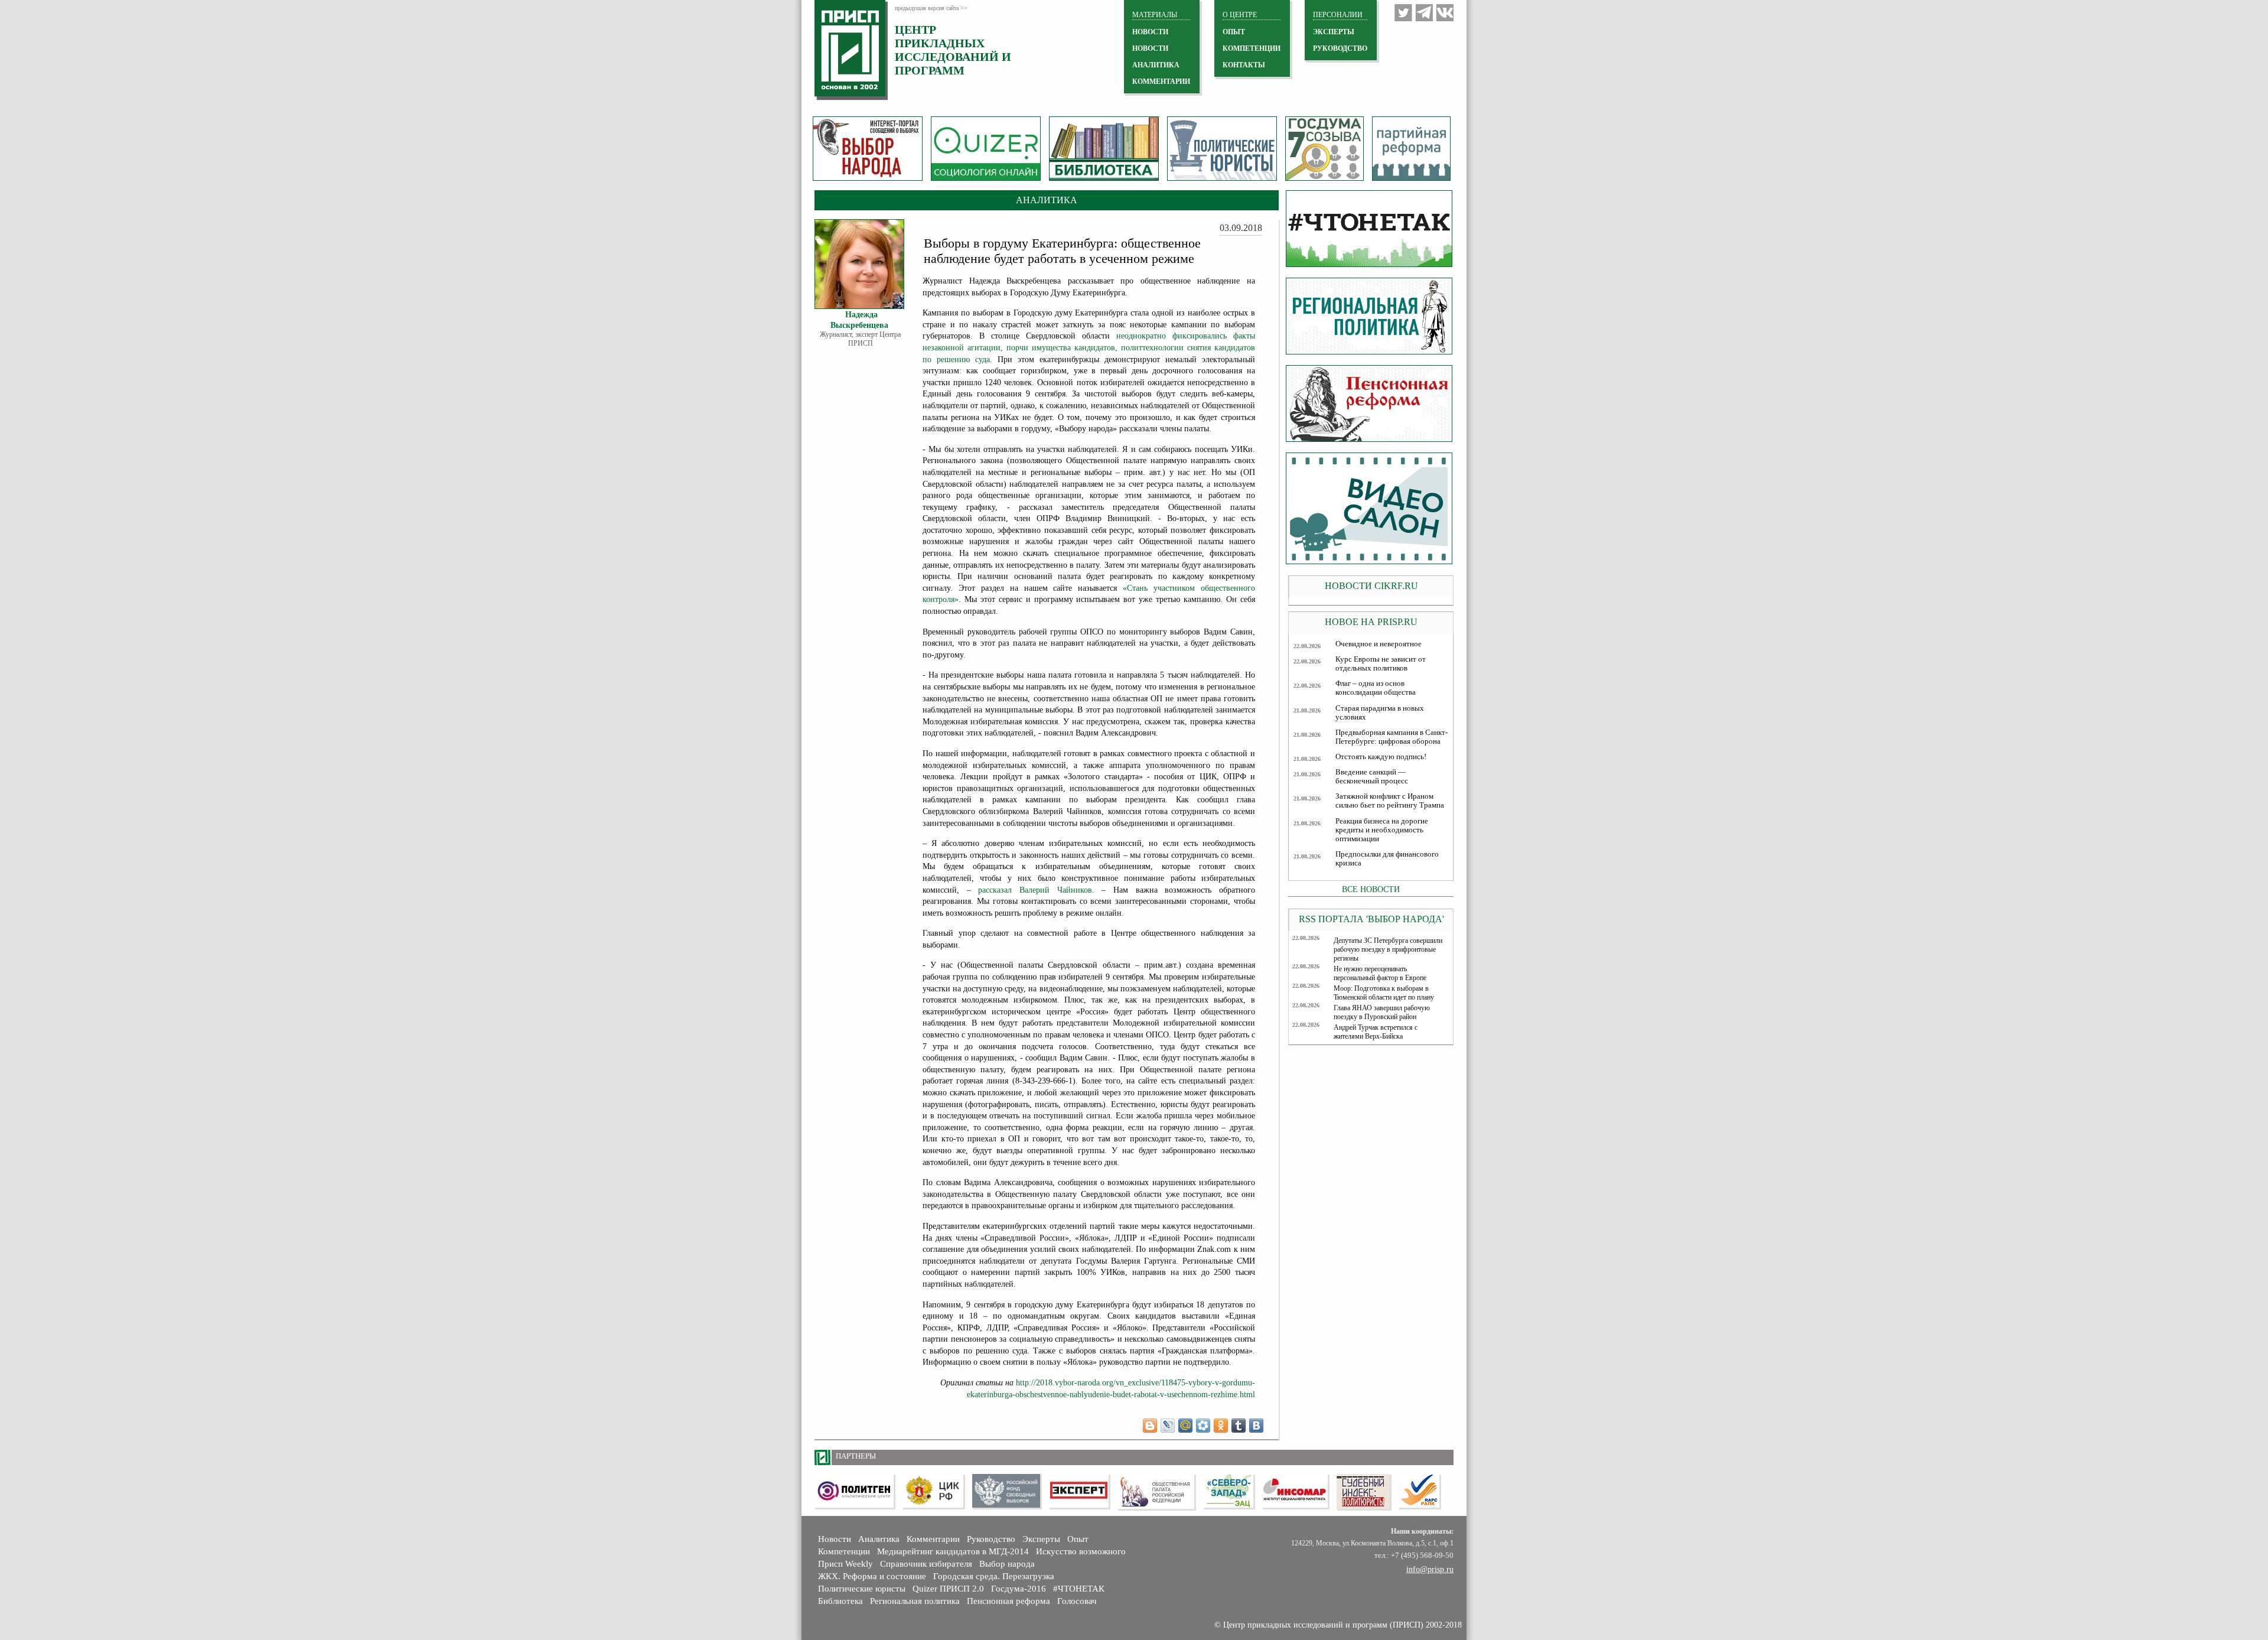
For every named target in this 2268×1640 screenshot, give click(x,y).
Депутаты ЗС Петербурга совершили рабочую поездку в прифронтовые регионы (1388, 949)
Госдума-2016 (1019, 1589)
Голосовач (1077, 1601)
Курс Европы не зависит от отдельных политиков (1381, 664)
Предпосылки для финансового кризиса (1387, 859)
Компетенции (844, 1551)
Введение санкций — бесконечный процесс (1372, 777)
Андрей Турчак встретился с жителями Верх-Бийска (1376, 1032)
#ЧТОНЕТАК (1079, 1589)
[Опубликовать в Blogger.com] (1150, 1426)
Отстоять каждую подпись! (1381, 757)
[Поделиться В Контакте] (1256, 1426)
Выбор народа (1007, 1564)
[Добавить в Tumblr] (1239, 1426)
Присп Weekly (845, 1564)
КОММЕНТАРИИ (1161, 82)
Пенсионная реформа (1008, 1601)
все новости (1371, 889)
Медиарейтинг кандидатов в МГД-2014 (953, 1551)
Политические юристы (862, 1589)
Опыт (1078, 1539)
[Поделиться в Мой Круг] (1203, 1426)
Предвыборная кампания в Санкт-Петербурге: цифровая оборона (1392, 737)
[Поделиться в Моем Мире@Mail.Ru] (1185, 1426)
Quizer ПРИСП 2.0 (948, 1589)
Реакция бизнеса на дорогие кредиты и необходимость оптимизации (1382, 830)
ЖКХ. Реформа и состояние (872, 1576)
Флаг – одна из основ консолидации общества (1376, 688)
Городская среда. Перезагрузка (994, 1576)
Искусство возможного (1081, 1551)
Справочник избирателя (926, 1564)
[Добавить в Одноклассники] (1221, 1426)
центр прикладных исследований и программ (953, 50)
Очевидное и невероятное (1379, 644)
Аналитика (879, 1539)
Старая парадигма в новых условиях (1380, 713)
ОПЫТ (1234, 32)
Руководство (1340, 48)
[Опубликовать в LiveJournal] (1168, 1426)
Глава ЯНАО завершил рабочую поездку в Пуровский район (1382, 1012)
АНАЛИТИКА (1156, 65)
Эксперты (1041, 1539)
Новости (835, 1539)
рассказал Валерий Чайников (1035, 890)
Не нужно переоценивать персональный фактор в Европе (1380, 973)
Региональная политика (915, 1601)
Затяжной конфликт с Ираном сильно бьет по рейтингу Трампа (1390, 801)
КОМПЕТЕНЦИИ (1252, 48)
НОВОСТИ (1150, 32)
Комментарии (933, 1539)
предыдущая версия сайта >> (931, 8)
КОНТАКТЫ (1244, 65)
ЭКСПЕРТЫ (1334, 32)
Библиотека (840, 1601)
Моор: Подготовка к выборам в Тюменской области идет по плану (1384, 993)
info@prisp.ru (1430, 1569)
